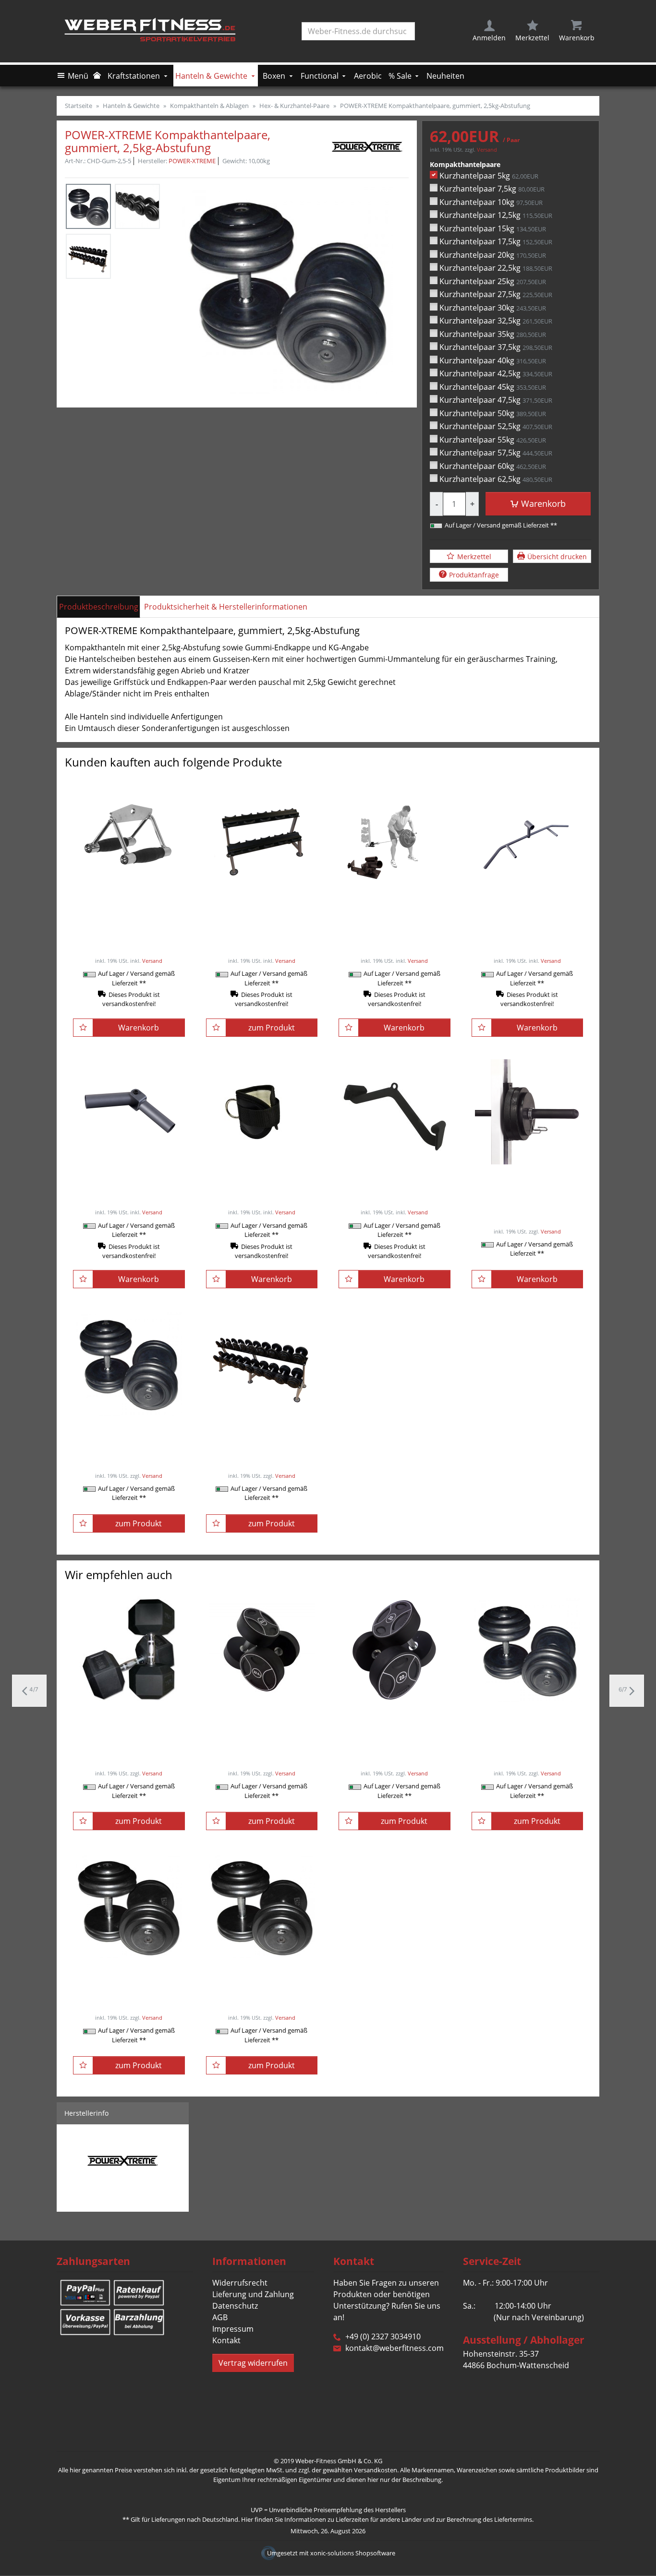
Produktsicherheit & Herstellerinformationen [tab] (226, 607)
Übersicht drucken (557, 557)
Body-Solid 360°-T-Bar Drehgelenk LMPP (129, 1181)
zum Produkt (272, 1028)
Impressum (233, 2329)
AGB (220, 2317)
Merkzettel (474, 557)
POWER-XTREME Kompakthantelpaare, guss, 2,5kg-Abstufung (129, 1980)
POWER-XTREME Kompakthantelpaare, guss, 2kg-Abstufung (261, 1980)
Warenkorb (543, 503)
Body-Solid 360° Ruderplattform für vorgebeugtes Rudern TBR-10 (394, 911)
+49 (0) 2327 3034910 (383, 2336)
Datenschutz (235, 2306)
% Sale (400, 76)
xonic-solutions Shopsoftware (353, 2553)
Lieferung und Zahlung (253, 2294)
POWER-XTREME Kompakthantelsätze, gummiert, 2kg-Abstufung (262, 1438)
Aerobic (368, 76)
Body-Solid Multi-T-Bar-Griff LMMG (527, 906)
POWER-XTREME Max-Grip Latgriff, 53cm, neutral (394, 1181)
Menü (78, 76)
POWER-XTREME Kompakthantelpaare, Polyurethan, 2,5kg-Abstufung (262, 1730)
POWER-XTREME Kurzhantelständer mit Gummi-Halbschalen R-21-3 (262, 911)
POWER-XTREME (192, 161)
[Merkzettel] (83, 1028)
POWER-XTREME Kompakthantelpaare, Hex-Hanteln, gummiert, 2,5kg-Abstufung (129, 1730)
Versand (487, 150)
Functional (320, 76)
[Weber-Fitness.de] (153, 31)
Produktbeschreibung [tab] (99, 607)
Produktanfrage (474, 575)
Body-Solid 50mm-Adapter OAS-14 (527, 1181)
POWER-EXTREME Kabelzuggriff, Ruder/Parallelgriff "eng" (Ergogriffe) (129, 917)
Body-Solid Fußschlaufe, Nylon (262, 1181)
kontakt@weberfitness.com (395, 2348)
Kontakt (226, 2340)
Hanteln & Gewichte (211, 76)
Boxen (274, 76)
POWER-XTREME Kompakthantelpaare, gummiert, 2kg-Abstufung (129, 1438)
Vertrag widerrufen (253, 2363)
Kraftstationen (134, 76)
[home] (98, 76)
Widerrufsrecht (240, 2283)
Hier (247, 2519)
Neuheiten (445, 76)
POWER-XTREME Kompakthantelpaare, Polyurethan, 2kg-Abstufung (394, 1724)
